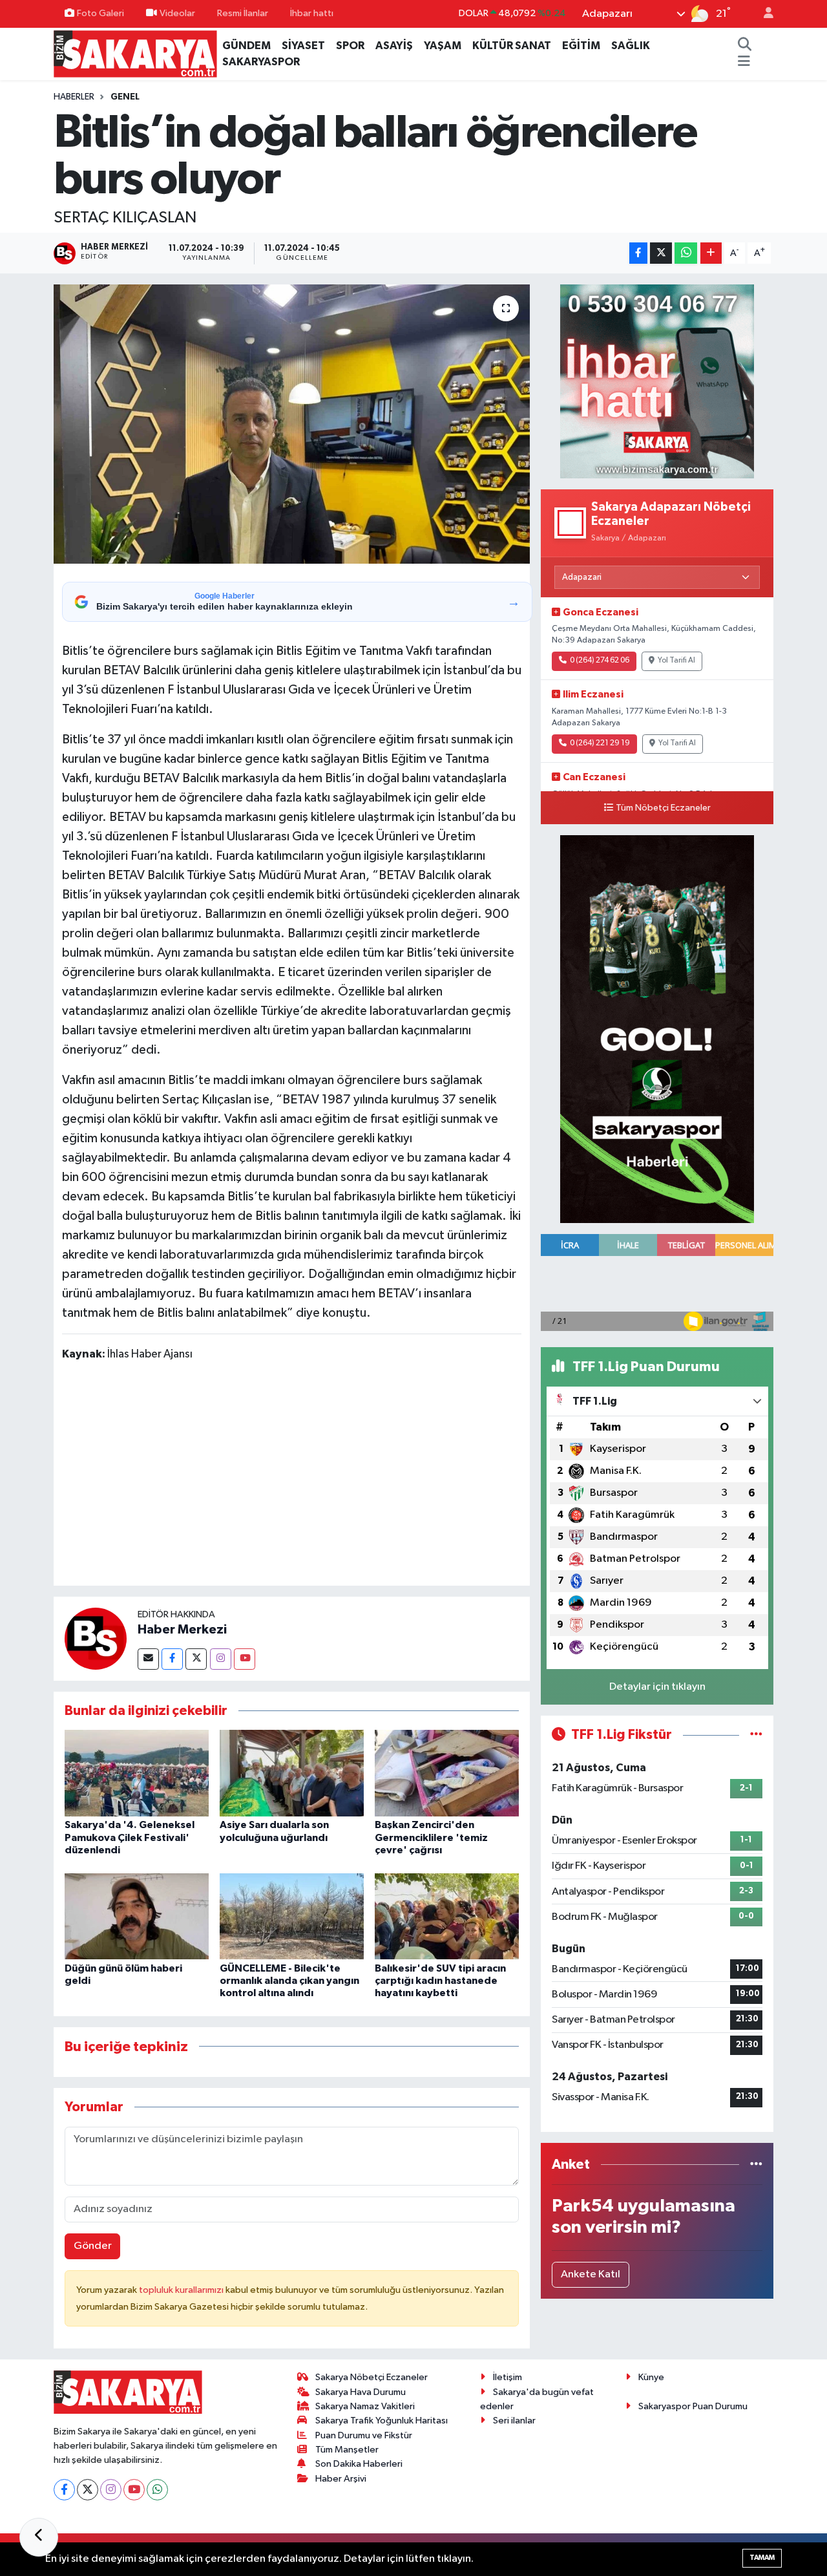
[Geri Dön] (39, 2537)
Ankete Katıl (591, 2274)
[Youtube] (245, 1659)
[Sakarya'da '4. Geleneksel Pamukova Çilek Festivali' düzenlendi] (137, 1773)
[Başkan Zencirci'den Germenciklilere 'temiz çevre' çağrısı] (447, 1773)
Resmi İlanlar (243, 13)
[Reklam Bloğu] (657, 381)
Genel (125, 97)
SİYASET (303, 46)
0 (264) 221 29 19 (600, 743)
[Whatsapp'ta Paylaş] (686, 253)
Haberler (74, 97)
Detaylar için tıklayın (657, 1687)
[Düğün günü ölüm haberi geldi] (137, 1916)
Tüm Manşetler (347, 2450)
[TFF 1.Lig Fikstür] (756, 1735)
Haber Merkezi (182, 1630)
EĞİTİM (581, 46)
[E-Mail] (148, 1659)
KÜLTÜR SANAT (512, 46)
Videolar (177, 13)
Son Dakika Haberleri (359, 2464)
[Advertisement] (297, 1476)
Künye (651, 2377)
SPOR (350, 46)
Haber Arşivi (341, 2479)
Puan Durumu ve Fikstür (364, 2435)
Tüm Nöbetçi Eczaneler (663, 808)
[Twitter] (196, 1659)
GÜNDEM (246, 46)
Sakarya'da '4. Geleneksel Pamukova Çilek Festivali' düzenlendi (130, 1837)
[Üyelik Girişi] (763, 14)
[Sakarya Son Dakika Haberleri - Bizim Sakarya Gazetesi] (135, 53)
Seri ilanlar (514, 2421)
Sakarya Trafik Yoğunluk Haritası (382, 2421)
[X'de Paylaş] (661, 253)
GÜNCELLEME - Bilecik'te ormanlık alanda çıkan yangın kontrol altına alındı (289, 1981)
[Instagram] (221, 1659)
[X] (88, 2490)
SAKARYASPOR (261, 62)
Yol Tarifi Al (676, 661)
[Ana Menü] (744, 62)
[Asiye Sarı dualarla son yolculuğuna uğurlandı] (292, 1773)
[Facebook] (172, 1659)
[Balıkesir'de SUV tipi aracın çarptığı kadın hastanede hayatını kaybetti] (447, 1916)
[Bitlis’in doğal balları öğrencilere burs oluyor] (292, 424)
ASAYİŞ (394, 46)
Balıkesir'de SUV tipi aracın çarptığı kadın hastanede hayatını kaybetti (440, 1981)
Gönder (93, 2246)
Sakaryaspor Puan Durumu (693, 2406)
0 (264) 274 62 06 (600, 661)
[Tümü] (756, 2165)
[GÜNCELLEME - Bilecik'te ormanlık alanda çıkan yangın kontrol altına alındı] (292, 1916)
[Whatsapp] (157, 2490)
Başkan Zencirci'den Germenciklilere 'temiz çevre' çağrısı (431, 1837)
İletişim (508, 2377)
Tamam (762, 2558)
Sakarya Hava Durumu (361, 2392)
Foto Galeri (100, 13)
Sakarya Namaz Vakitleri (365, 2406)
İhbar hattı (312, 13)
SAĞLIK (631, 46)
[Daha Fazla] (711, 253)
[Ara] (744, 46)
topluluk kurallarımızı (182, 2290)
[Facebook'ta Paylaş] (638, 253)
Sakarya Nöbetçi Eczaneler (372, 2377)
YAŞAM (443, 46)
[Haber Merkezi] (96, 1638)
